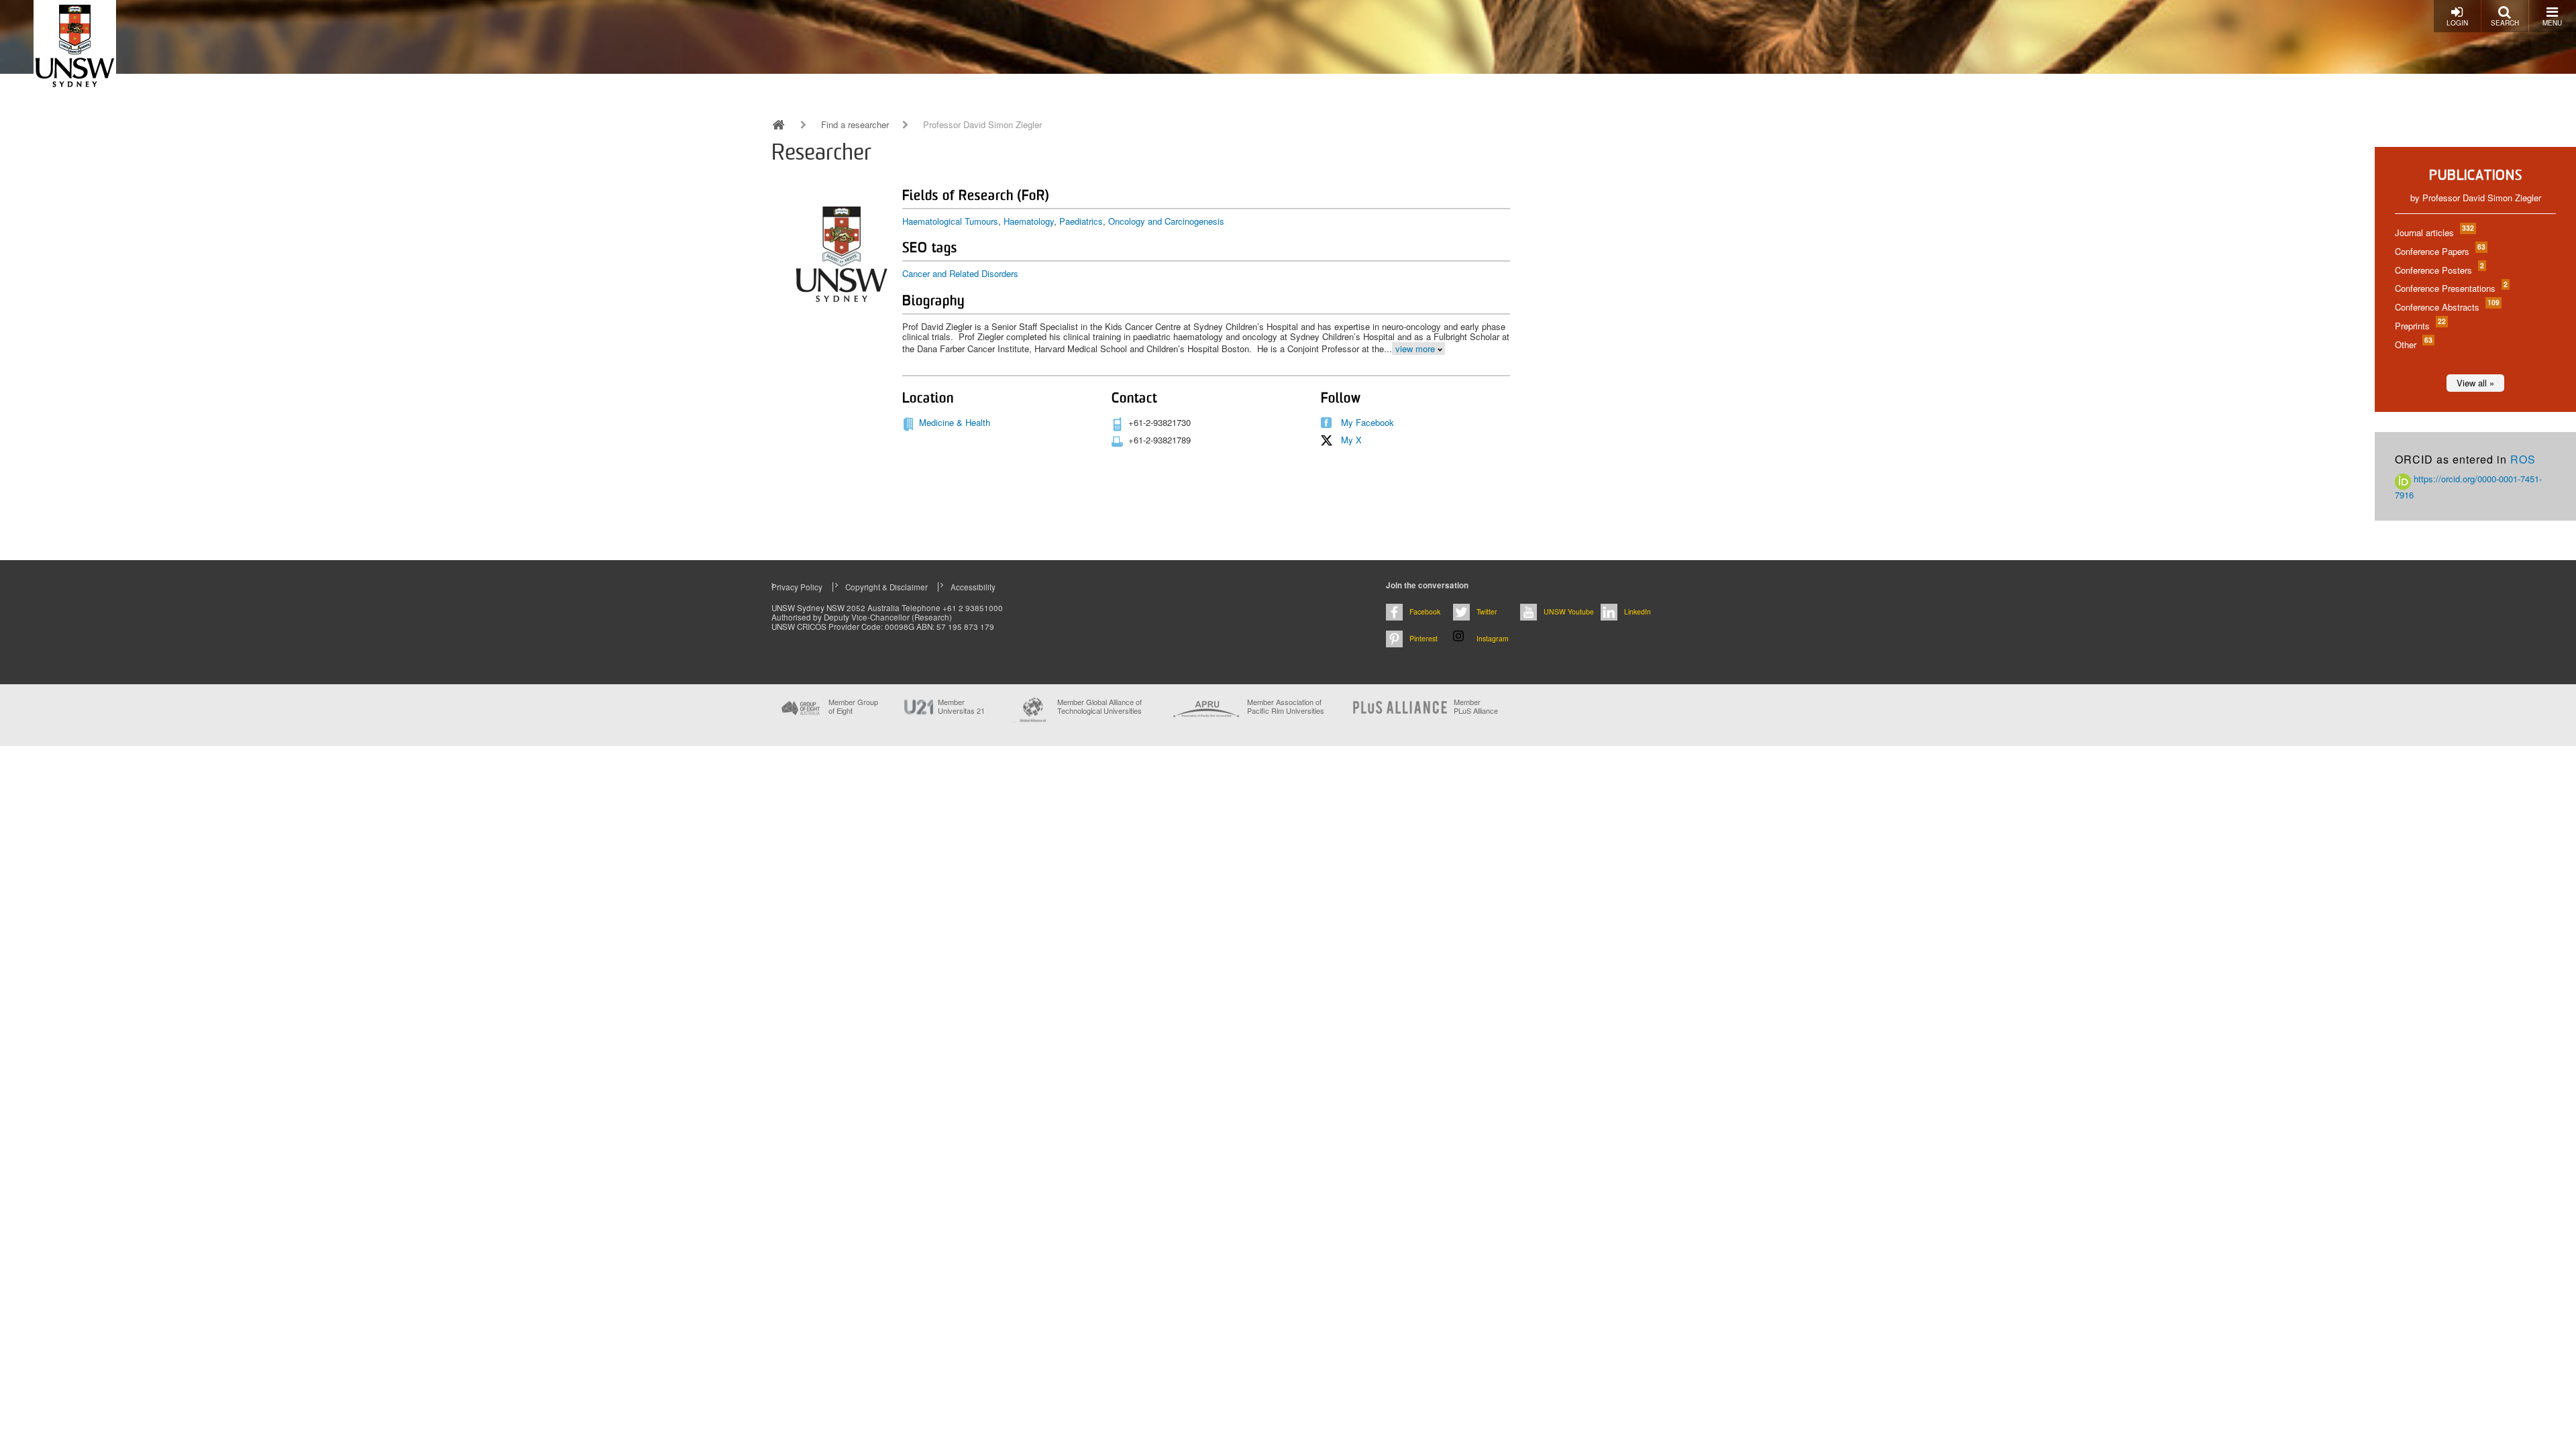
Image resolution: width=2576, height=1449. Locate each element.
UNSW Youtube (1569, 611)
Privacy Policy (797, 587)
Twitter (1487, 611)
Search (2505, 23)
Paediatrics (1081, 221)
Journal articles (2434, 232)
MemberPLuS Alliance (1476, 706)
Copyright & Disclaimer (887, 587)
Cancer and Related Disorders (960, 273)
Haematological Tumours (950, 221)
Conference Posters (2439, 270)
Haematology (1029, 221)
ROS (2523, 459)
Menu (2552, 23)
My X (1351, 440)
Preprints (2420, 326)
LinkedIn (1638, 611)
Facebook (1425, 611)
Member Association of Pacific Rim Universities (1286, 707)
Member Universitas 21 (961, 706)
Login (2457, 23)
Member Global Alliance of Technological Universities (1099, 707)
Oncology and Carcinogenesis (1166, 221)
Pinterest (1424, 638)
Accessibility (973, 587)
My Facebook (1367, 422)
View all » (2475, 383)
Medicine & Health (955, 422)
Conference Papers (2439, 251)
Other (2413, 344)
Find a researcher (855, 125)
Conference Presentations (2451, 288)
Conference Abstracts (2447, 307)
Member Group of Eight (853, 706)
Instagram (1493, 638)
